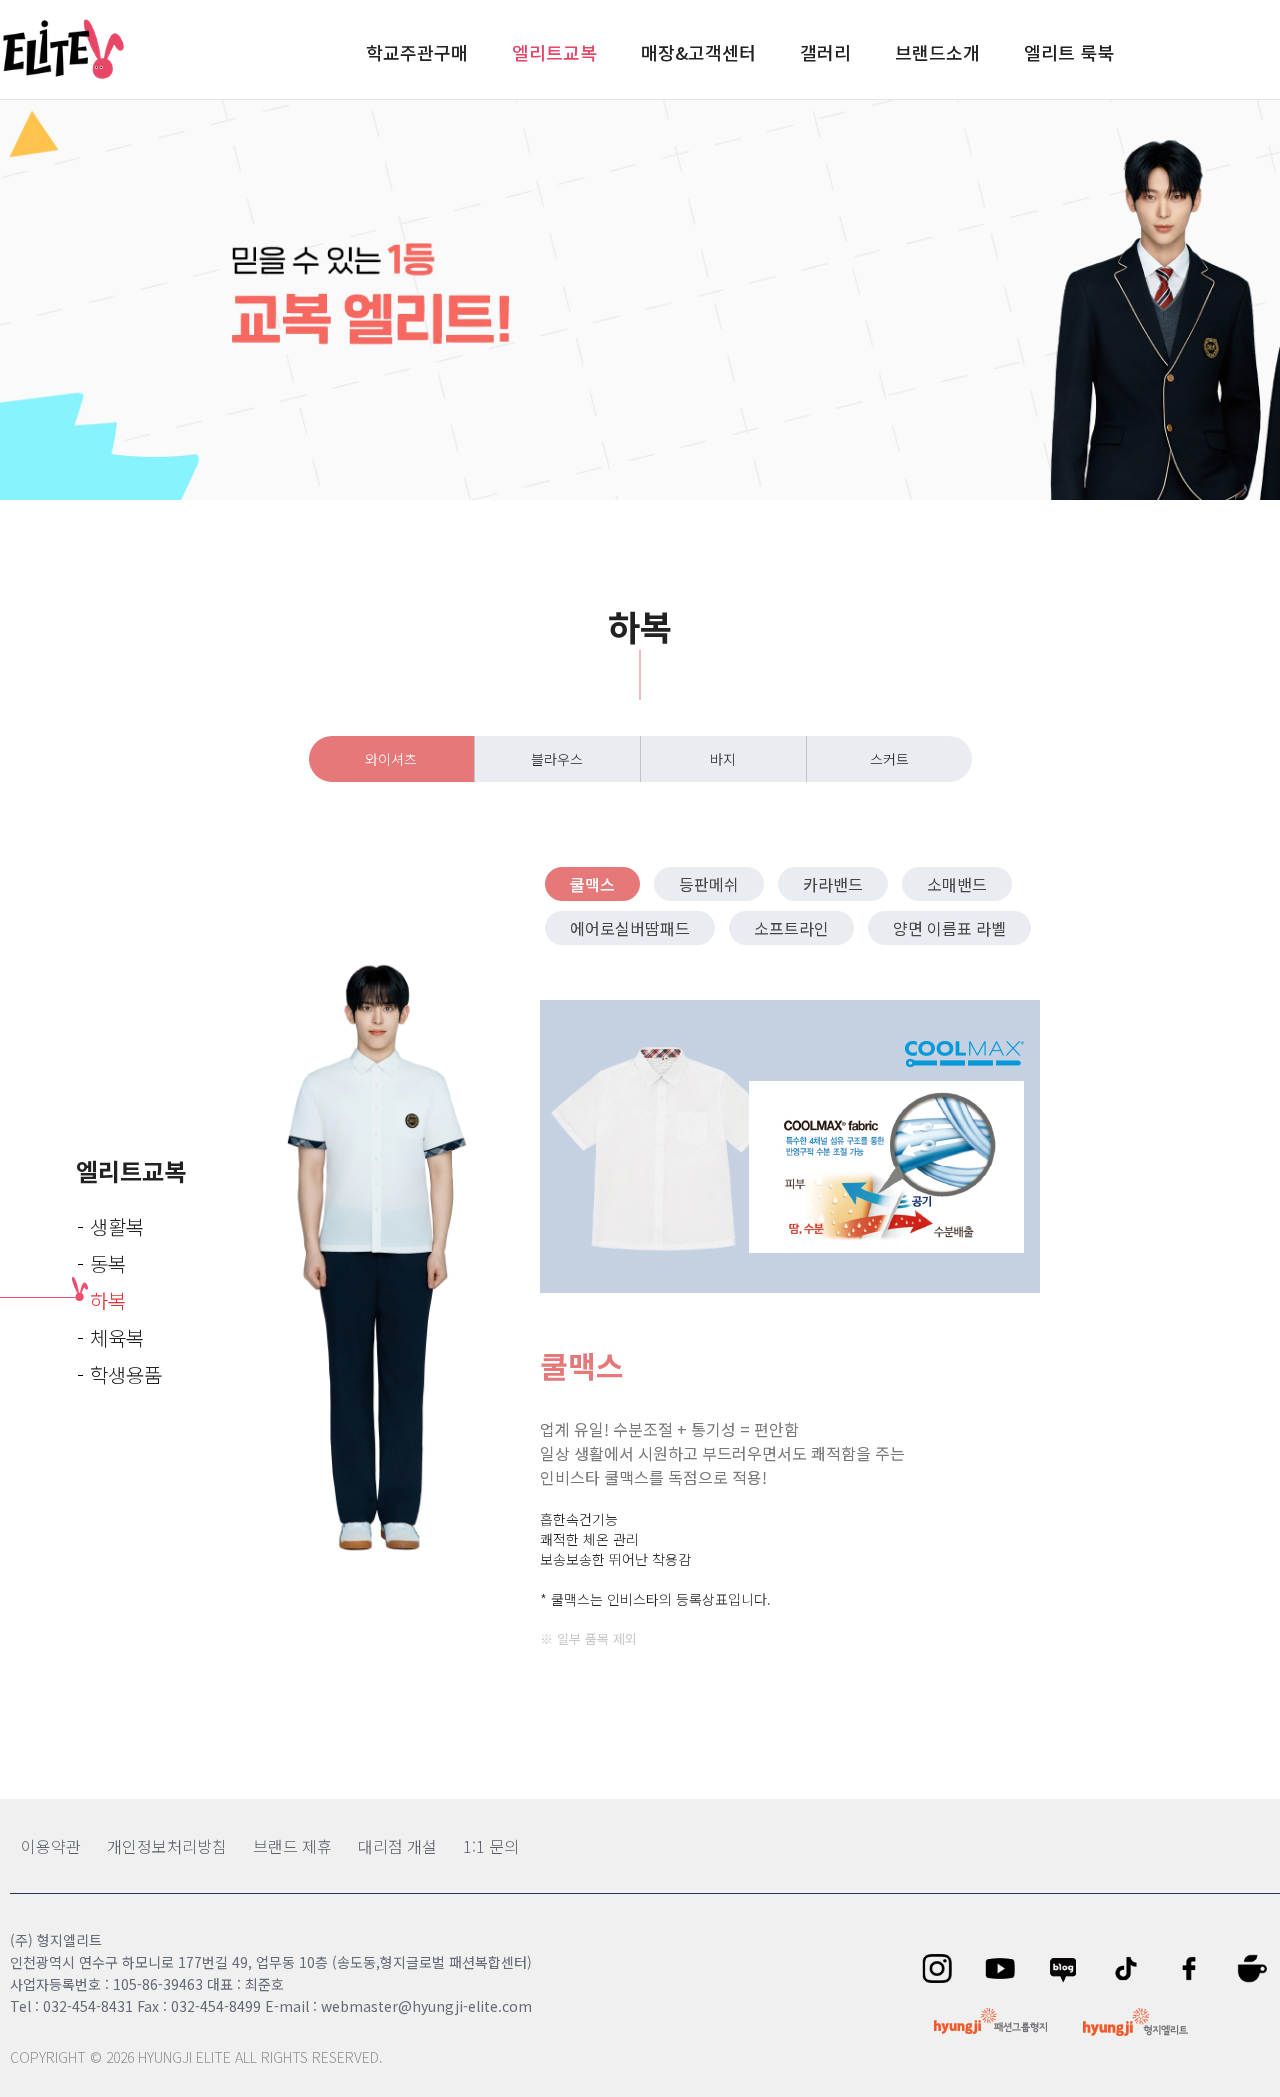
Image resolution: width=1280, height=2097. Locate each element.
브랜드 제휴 (292, 1846)
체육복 (117, 1337)
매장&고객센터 (698, 52)
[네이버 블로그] (1069, 1968)
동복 (108, 1263)
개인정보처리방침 (167, 1846)
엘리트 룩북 (1069, 52)
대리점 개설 (397, 1846)
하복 (108, 1300)
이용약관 (51, 1846)
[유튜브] (1006, 1968)
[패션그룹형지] (990, 2021)
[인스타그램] (943, 1968)
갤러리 (825, 52)
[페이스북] (1195, 1968)
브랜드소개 (937, 52)
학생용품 (126, 1374)
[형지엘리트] (1135, 2022)
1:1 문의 (491, 1846)
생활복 (117, 1226)
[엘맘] (1258, 1968)
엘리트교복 (554, 52)
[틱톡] (1132, 1968)
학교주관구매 (417, 52)
